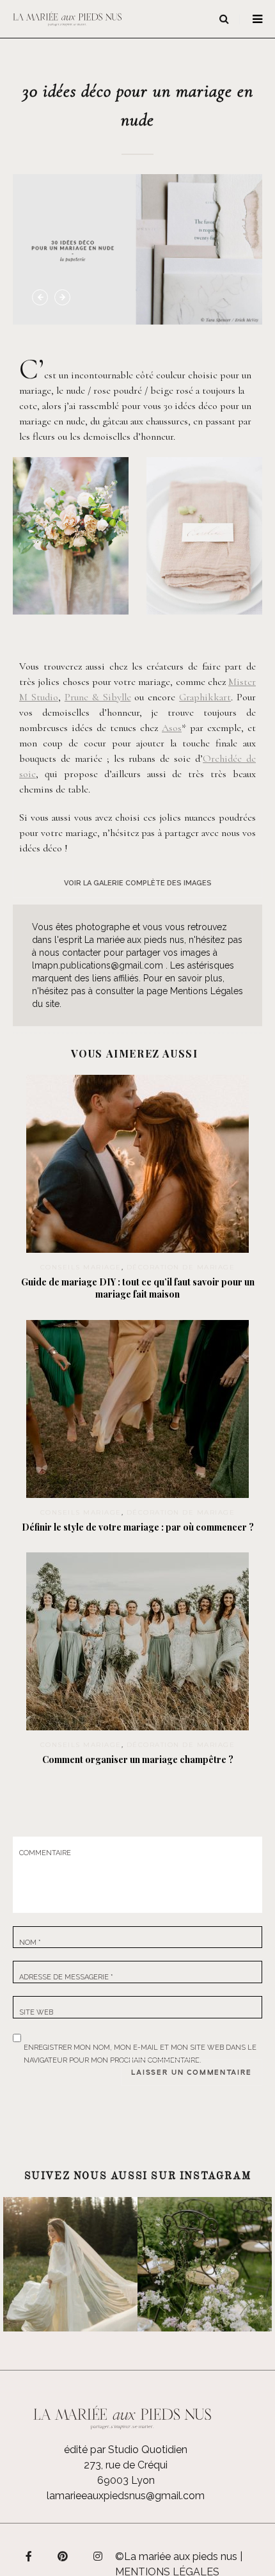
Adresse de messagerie (66, 1977)
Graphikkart (205, 697)
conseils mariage (81, 1267)
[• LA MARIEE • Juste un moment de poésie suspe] (70, 2264)
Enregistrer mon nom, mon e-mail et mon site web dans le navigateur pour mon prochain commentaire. (140, 2045)
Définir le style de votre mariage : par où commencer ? (138, 1527)
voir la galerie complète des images (138, 883)
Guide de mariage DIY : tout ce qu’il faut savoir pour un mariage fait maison (138, 1288)
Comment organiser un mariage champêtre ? (138, 1759)
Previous (40, 297)
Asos (172, 728)
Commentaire (45, 1853)
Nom (30, 1943)
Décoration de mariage (181, 1267)
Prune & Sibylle (98, 697)
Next (62, 297)
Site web (36, 2012)
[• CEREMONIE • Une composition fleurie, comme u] (205, 2264)
